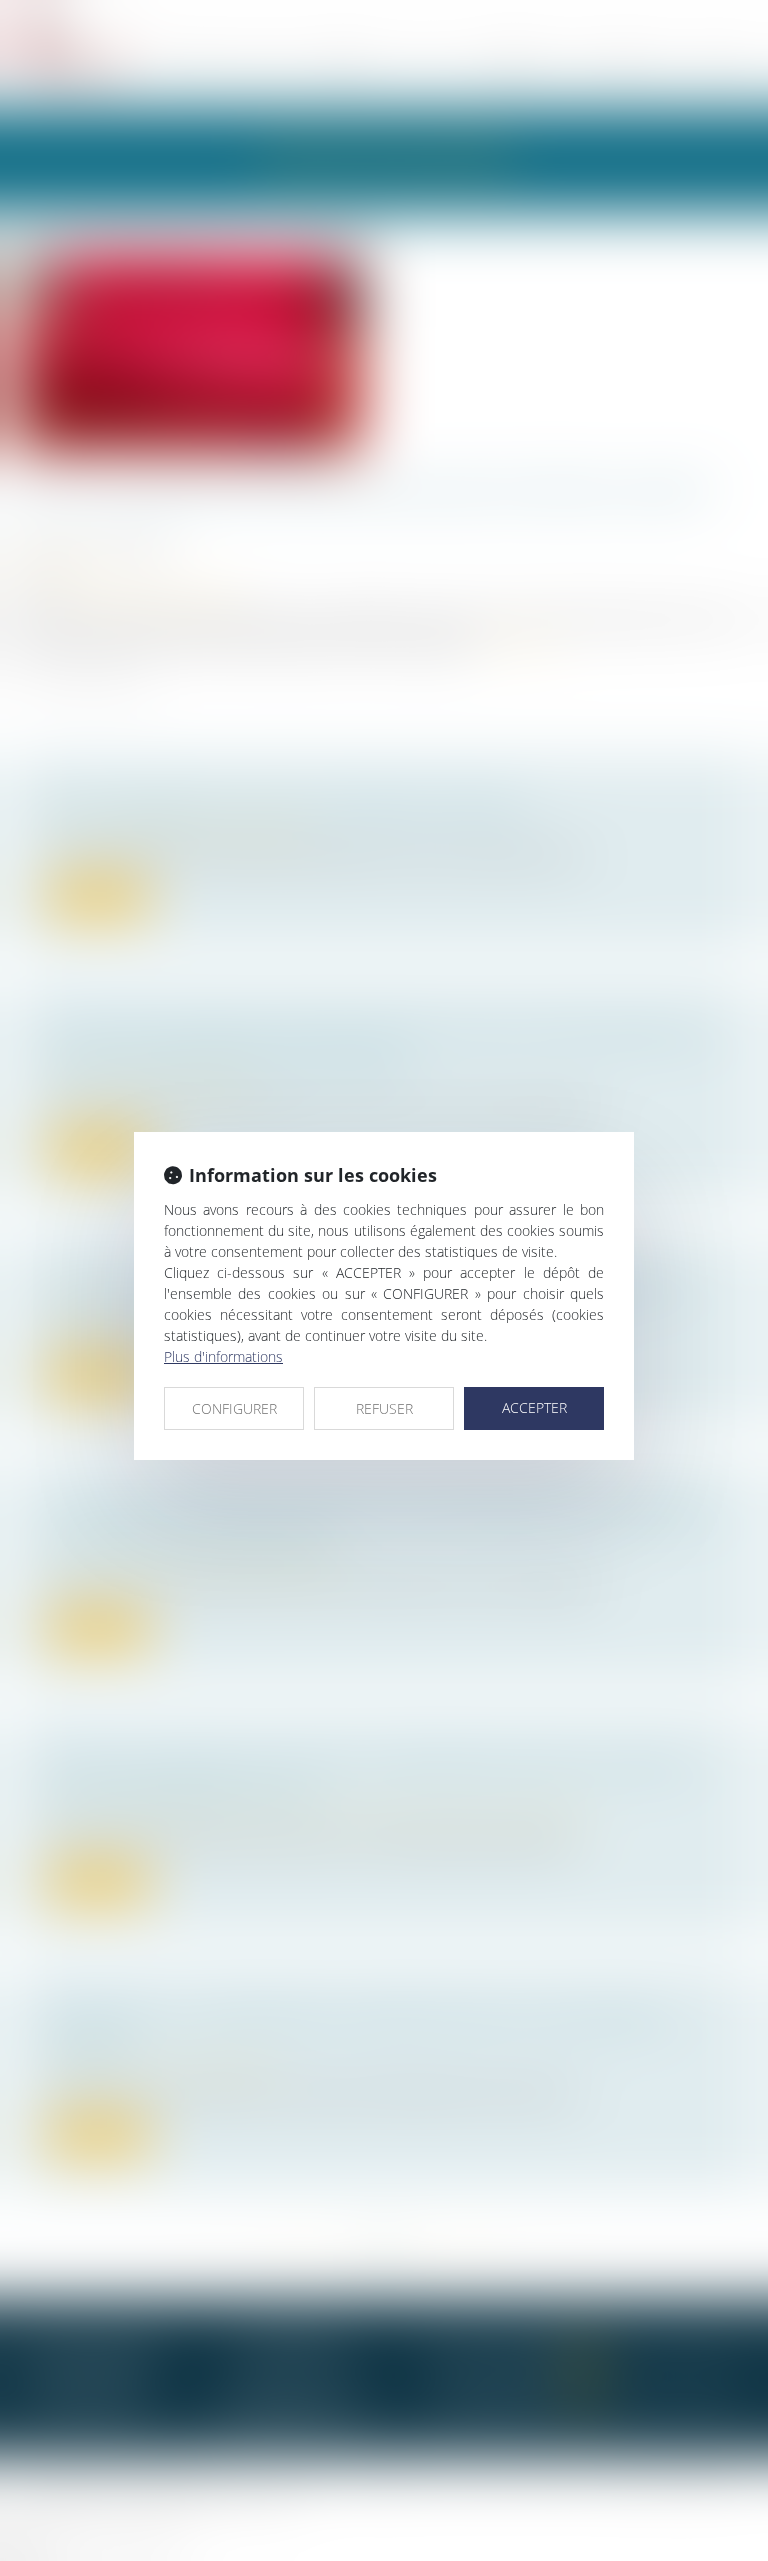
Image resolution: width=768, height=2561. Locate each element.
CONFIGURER (234, 1408)
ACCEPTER (534, 1407)
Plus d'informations (223, 1356)
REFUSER (384, 1408)
